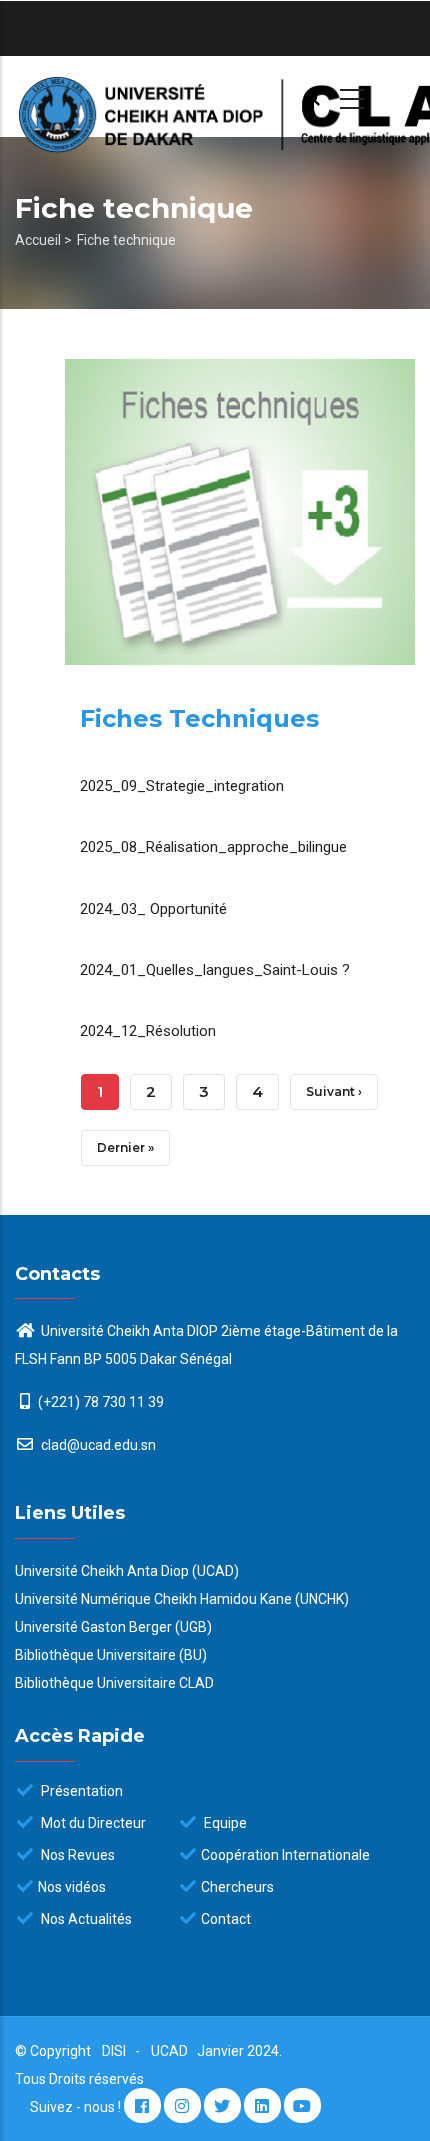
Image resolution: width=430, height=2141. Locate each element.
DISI (114, 2051)
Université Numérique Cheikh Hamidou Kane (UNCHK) (182, 1599)
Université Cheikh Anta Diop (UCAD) (127, 1571)
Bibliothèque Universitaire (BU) (111, 1655)
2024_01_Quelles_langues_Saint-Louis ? (215, 970)
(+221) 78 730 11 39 (101, 1402)
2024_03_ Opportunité (153, 909)
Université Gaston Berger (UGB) (113, 1627)
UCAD (171, 2051)
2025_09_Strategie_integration (182, 786)
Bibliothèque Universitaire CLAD (114, 1683)
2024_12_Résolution (148, 1031)
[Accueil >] (215, 96)
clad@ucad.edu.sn (97, 1445)
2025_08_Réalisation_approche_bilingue (213, 847)
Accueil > (43, 240)
